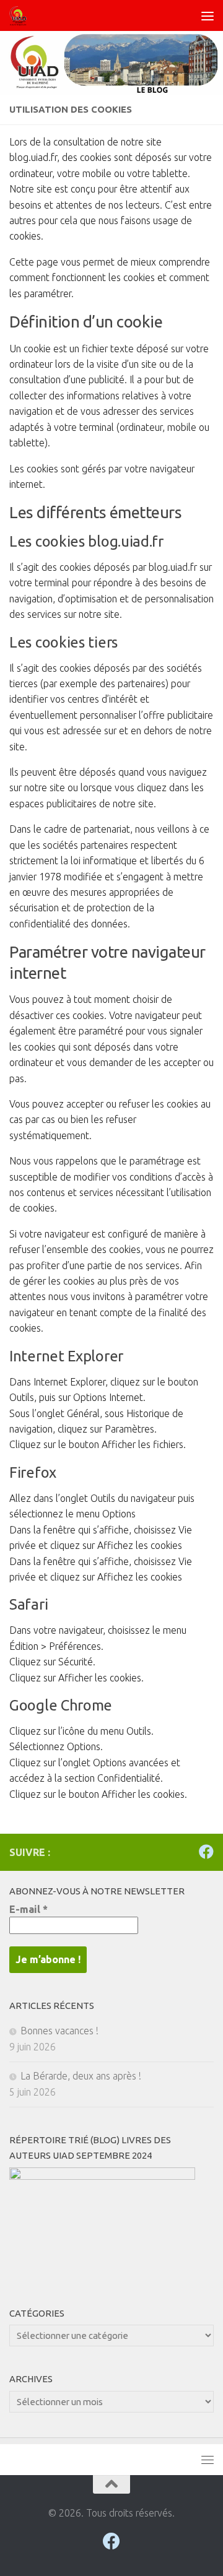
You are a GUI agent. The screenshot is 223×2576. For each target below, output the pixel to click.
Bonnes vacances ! (59, 2031)
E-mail (28, 1909)
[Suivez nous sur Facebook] (206, 1852)
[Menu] (208, 15)
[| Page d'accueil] (21, 15)
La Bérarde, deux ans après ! (81, 2076)
